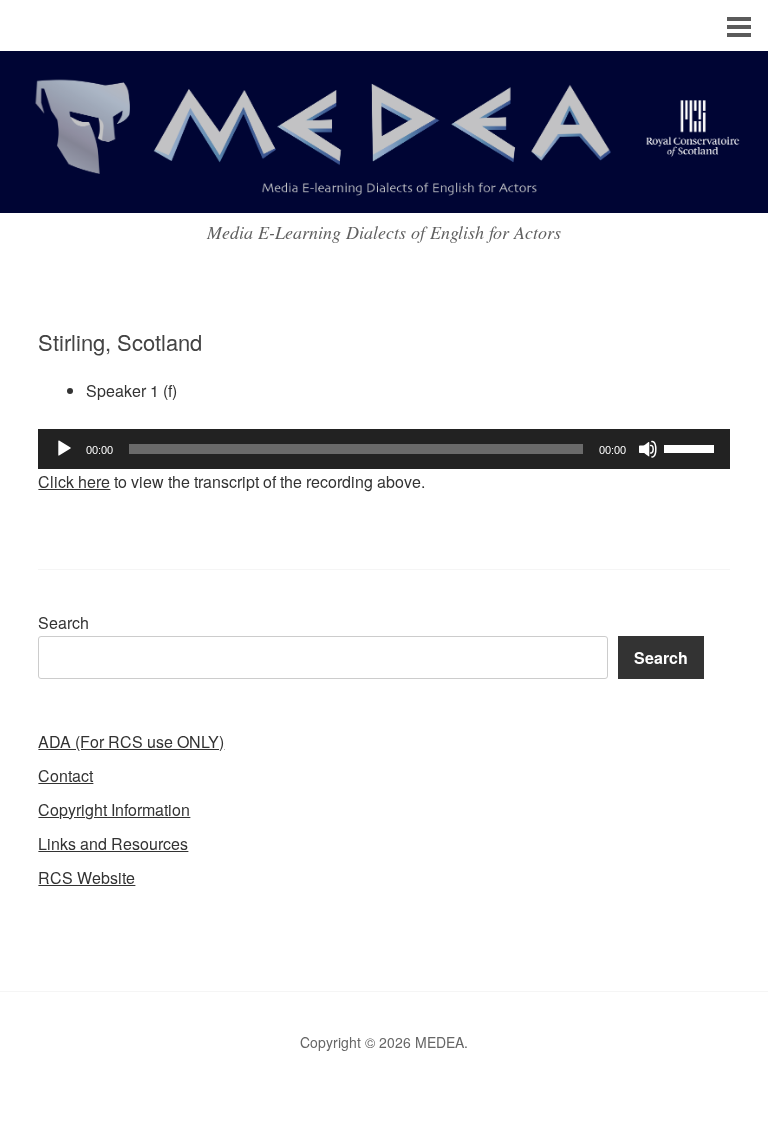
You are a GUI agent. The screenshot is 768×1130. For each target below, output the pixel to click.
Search (63, 622)
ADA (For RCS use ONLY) (131, 741)
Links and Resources (113, 843)
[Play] (64, 449)
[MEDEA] (384, 194)
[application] (383, 449)
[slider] (692, 447)
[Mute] (648, 449)
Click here (74, 481)
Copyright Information (114, 809)
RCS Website (86, 877)
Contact (65, 775)
